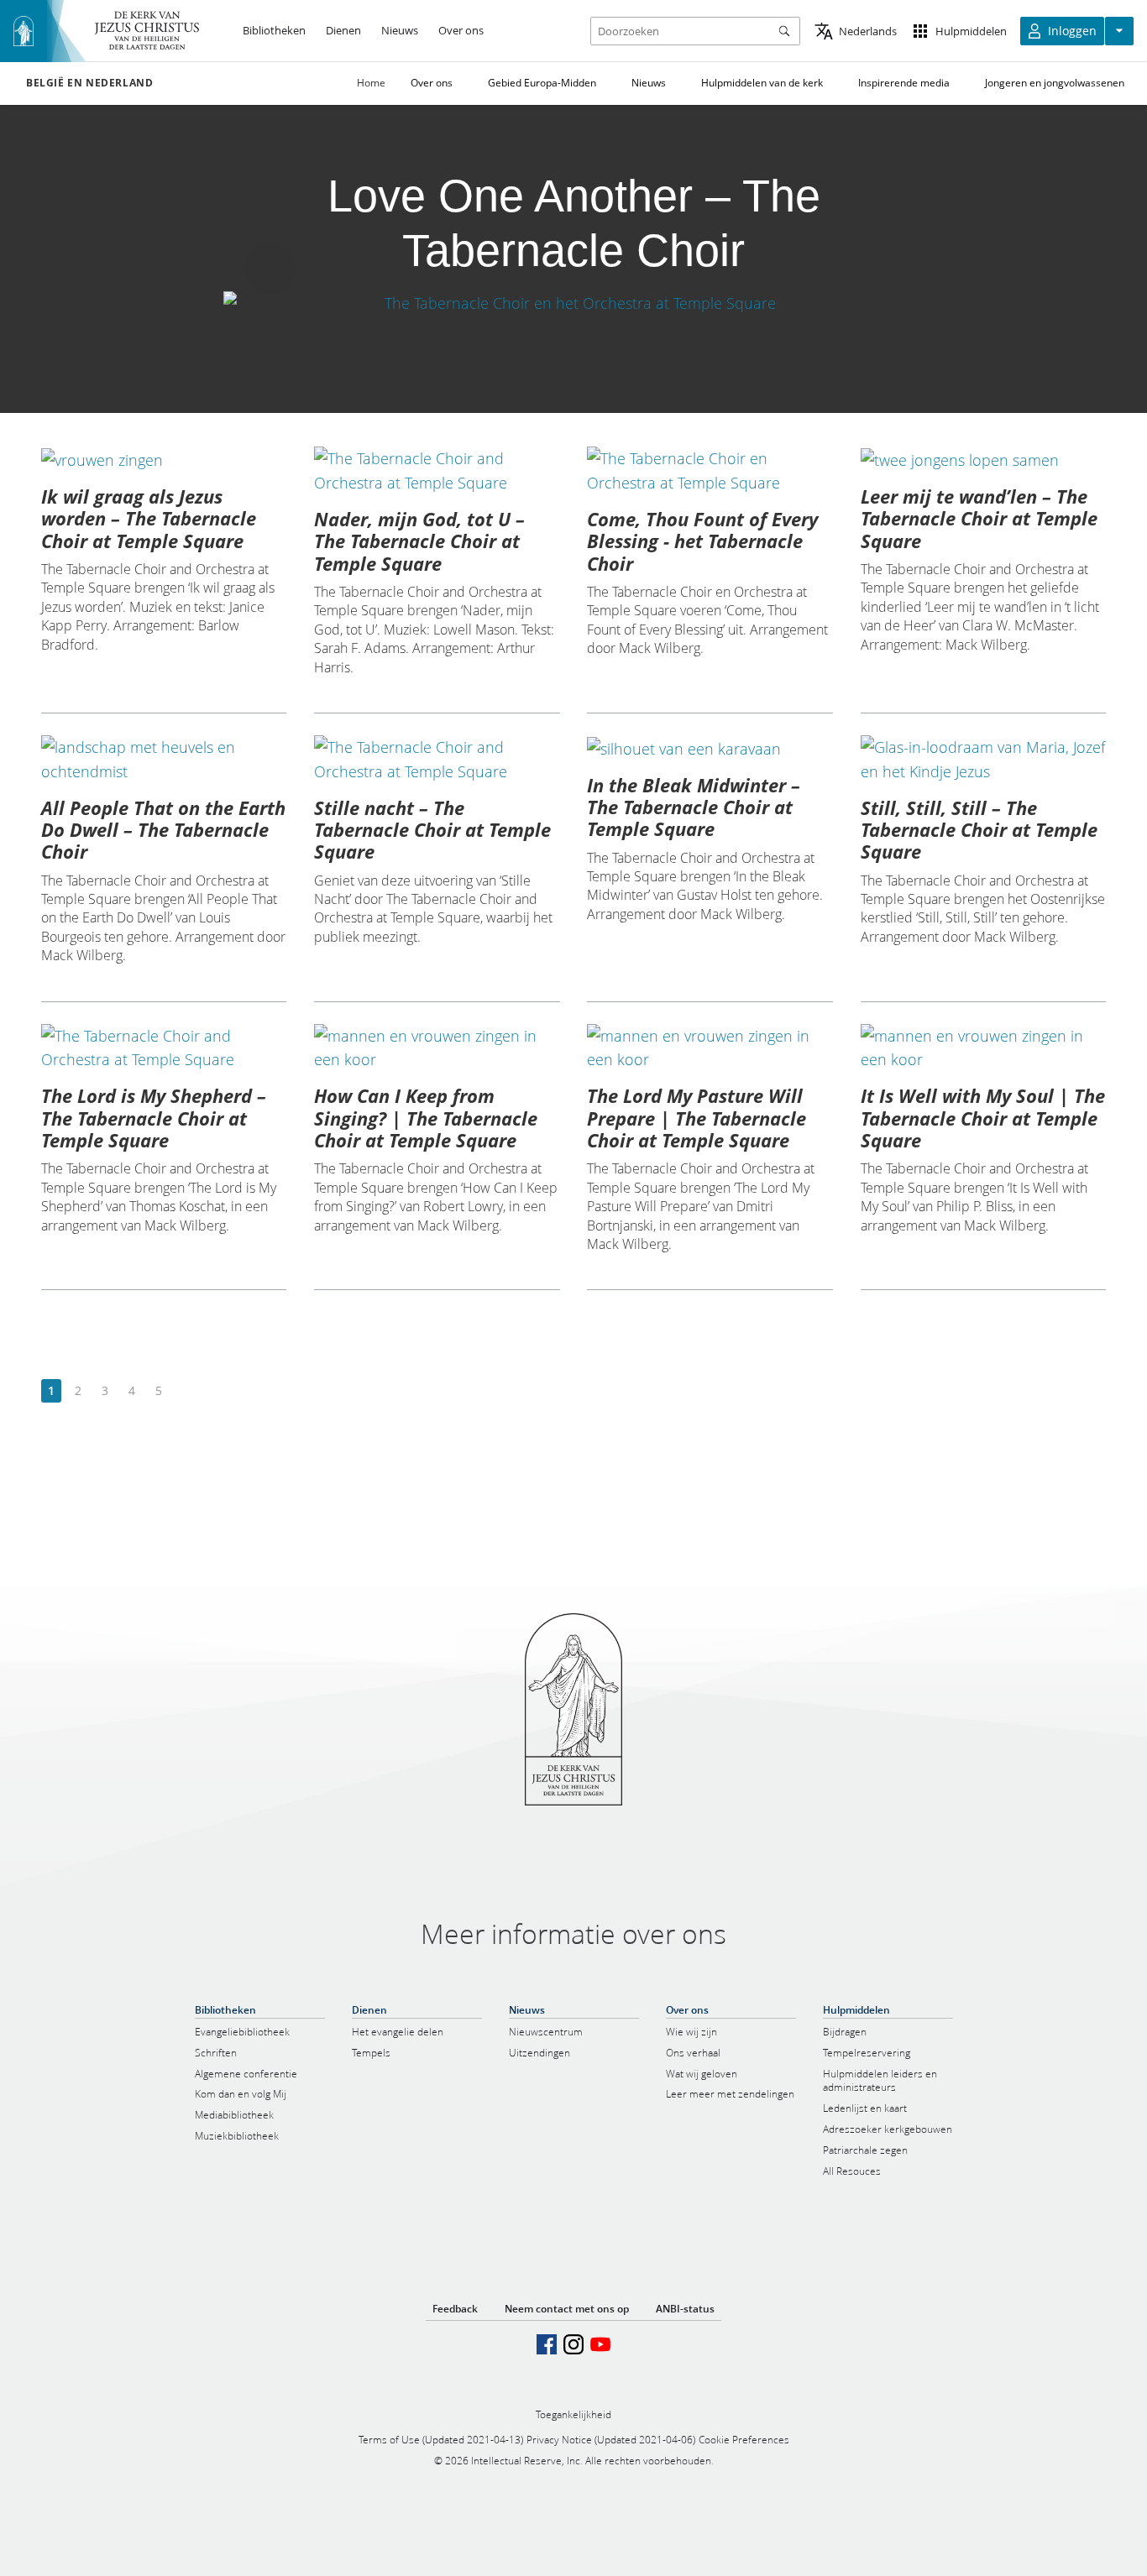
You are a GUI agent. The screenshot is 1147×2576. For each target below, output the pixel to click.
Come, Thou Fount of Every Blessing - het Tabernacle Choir (702, 541)
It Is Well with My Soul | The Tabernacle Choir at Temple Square (983, 1118)
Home (371, 83)
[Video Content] (573, 303)
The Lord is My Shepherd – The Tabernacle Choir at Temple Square (154, 1118)
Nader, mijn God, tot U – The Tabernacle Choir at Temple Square (419, 541)
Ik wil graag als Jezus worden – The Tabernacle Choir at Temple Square (149, 518)
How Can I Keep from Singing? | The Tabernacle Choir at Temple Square (426, 1118)
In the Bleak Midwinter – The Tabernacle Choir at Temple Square (694, 807)
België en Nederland (89, 83)
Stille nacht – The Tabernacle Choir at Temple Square (432, 830)
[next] (185, 1391)
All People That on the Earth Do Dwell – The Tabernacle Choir (163, 830)
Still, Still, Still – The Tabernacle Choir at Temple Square (979, 830)
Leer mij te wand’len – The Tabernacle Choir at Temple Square (979, 518)
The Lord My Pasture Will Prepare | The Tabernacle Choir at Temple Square (697, 1118)
